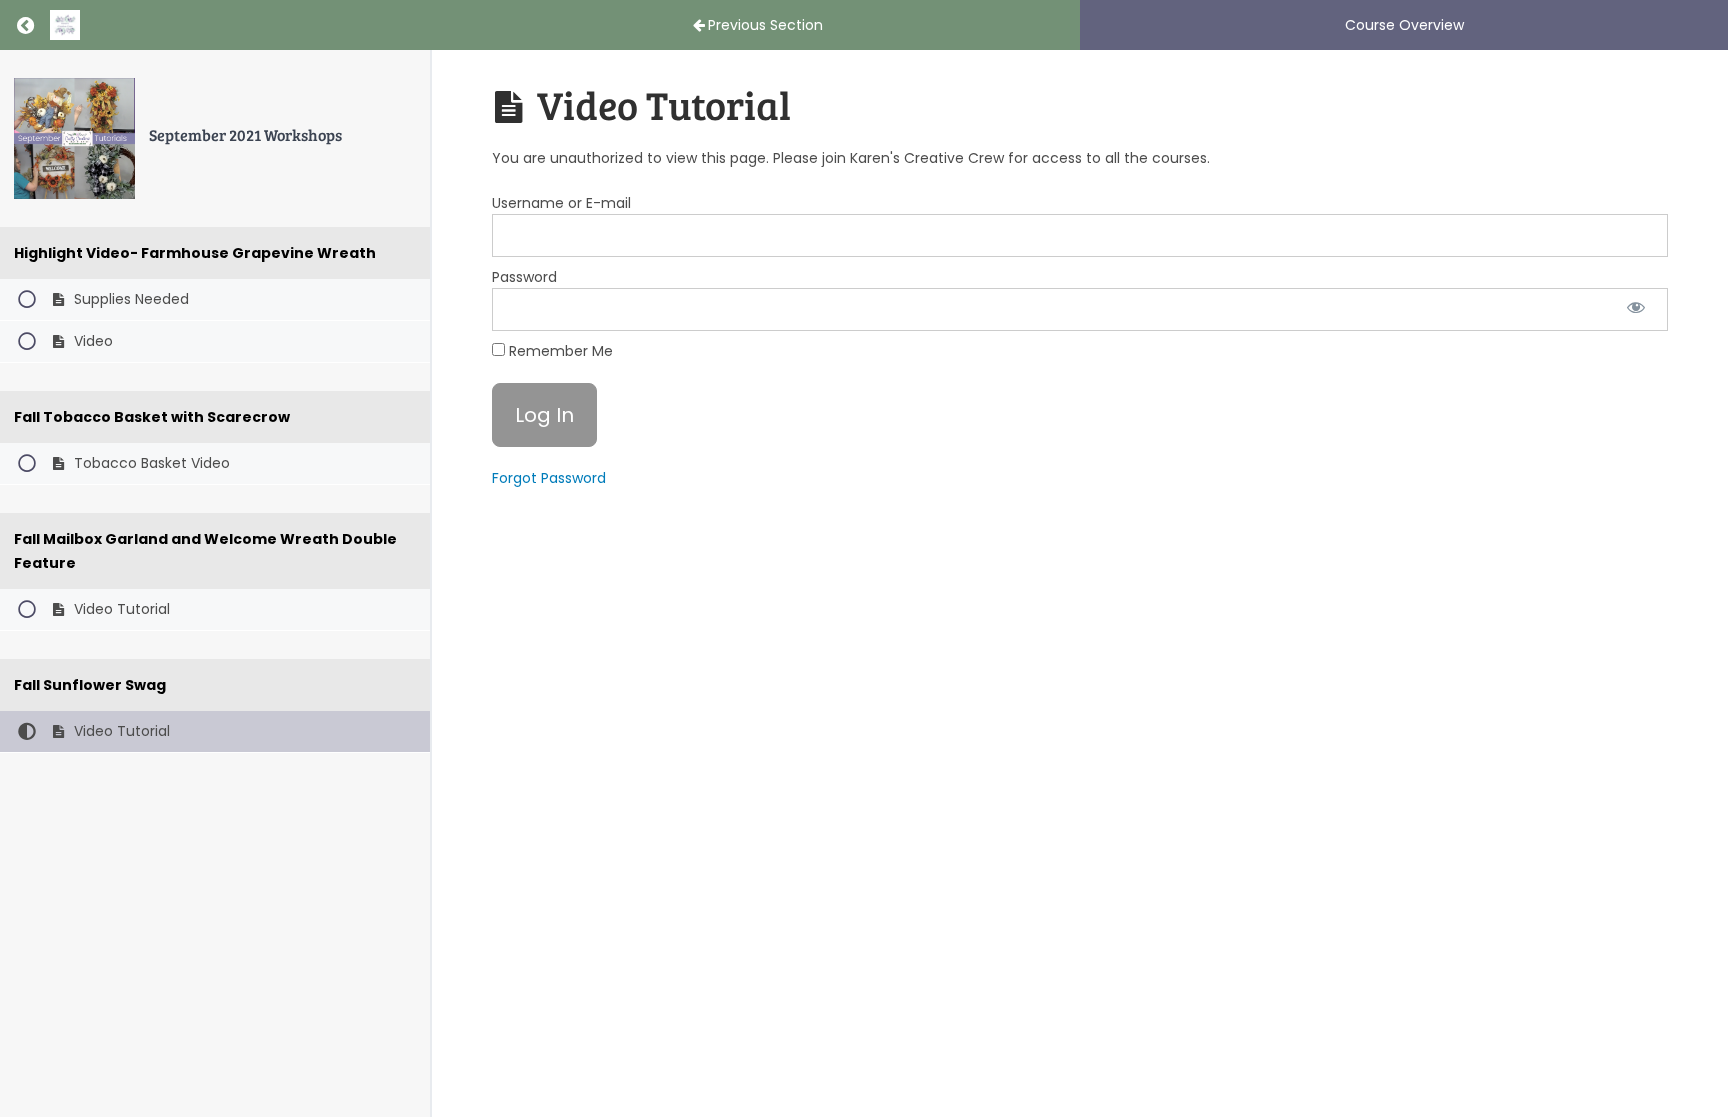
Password (524, 277)
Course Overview (1404, 25)
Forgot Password (549, 478)
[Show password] (1636, 309)
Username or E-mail (561, 203)
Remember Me (559, 351)
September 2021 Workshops (245, 134)
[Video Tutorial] (74, 138)
